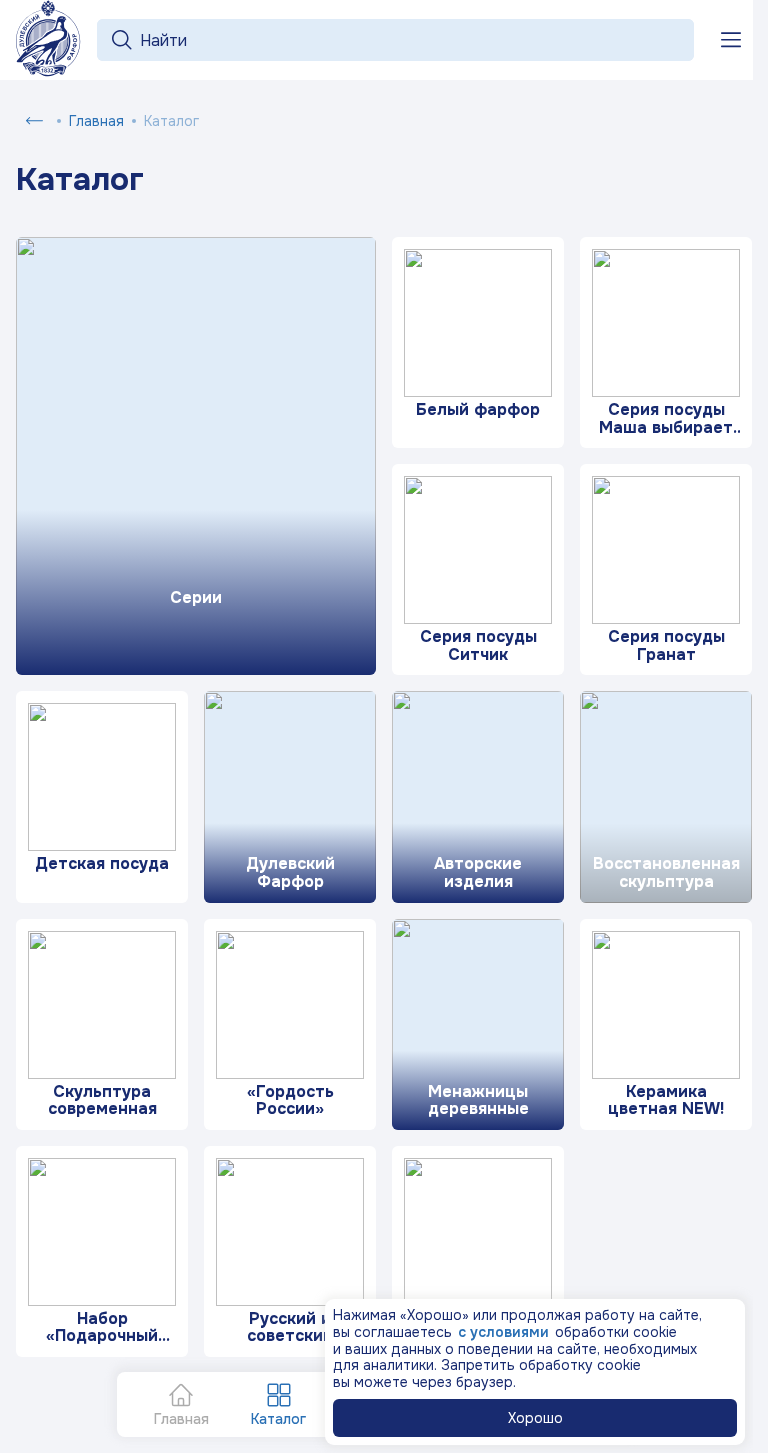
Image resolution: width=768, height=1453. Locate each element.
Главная (96, 121)
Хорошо (535, 1418)
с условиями (503, 1332)
